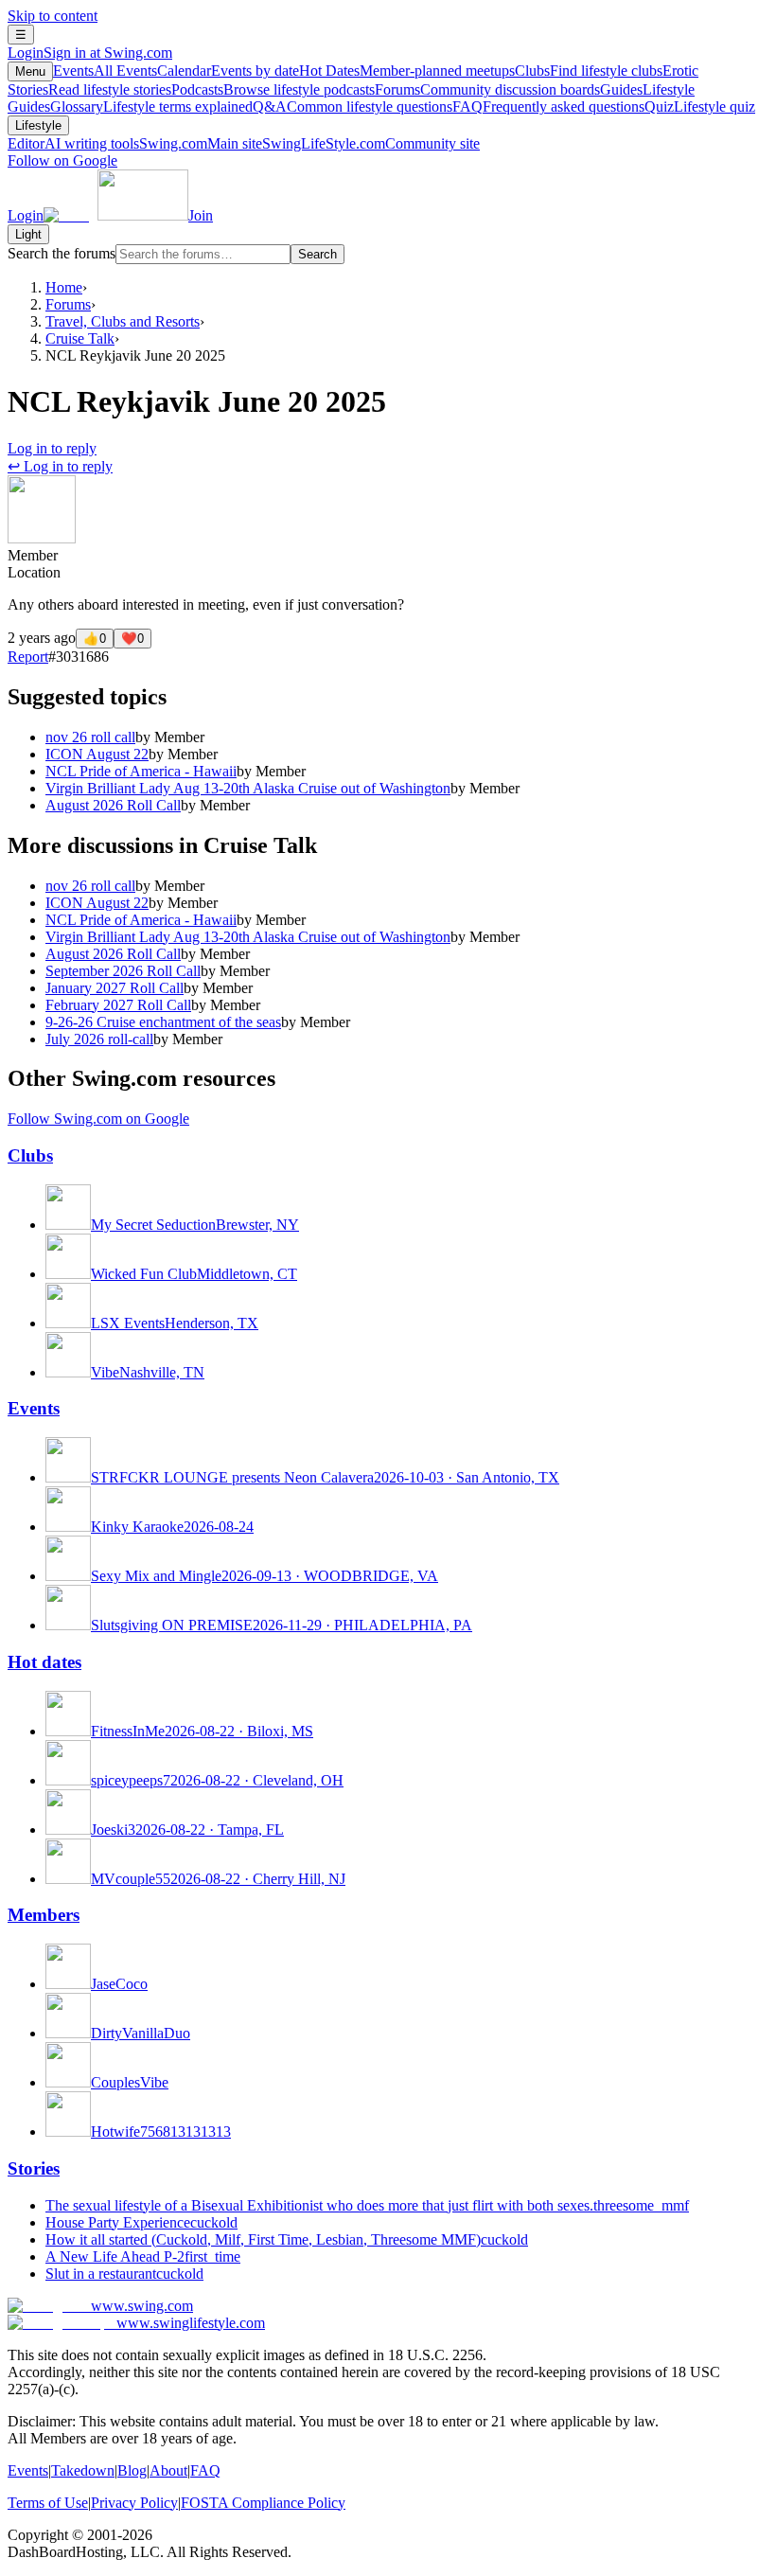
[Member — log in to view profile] (42, 538)
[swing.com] (116, 215)
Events (105, 71)
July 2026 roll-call (99, 1039)
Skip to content (53, 16)
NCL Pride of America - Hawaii (141, 771)
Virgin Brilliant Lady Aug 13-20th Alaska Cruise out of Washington (248, 788)
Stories (34, 2168)
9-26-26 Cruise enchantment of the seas (163, 1022)
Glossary (151, 107)
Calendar (228, 71)
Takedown (83, 2470)
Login (90, 53)
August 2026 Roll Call (113, 805)
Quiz (700, 107)
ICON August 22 (97, 754)
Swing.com (201, 143)
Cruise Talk (80, 338)
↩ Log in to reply (60, 466)
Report (28, 657)
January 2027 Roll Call (115, 988)
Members (44, 1915)
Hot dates (44, 1662)
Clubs (589, 71)
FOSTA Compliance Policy (263, 2503)
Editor (73, 143)
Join (201, 215)
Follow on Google (62, 160)
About (168, 2470)
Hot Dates (407, 71)
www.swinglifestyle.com (191, 2323)
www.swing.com (142, 2306)
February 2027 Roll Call (118, 1005)
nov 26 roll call (90, 737)
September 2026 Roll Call (123, 971)
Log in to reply (52, 448)
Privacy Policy (134, 2503)
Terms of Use (48, 2503)
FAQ (548, 107)
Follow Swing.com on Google (98, 1119)
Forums (487, 89)
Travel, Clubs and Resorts (123, 321)
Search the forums (62, 253)
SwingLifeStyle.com (371, 143)
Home (64, 287)
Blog (132, 2470)
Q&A (353, 107)
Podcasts (273, 89)
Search (317, 254)
